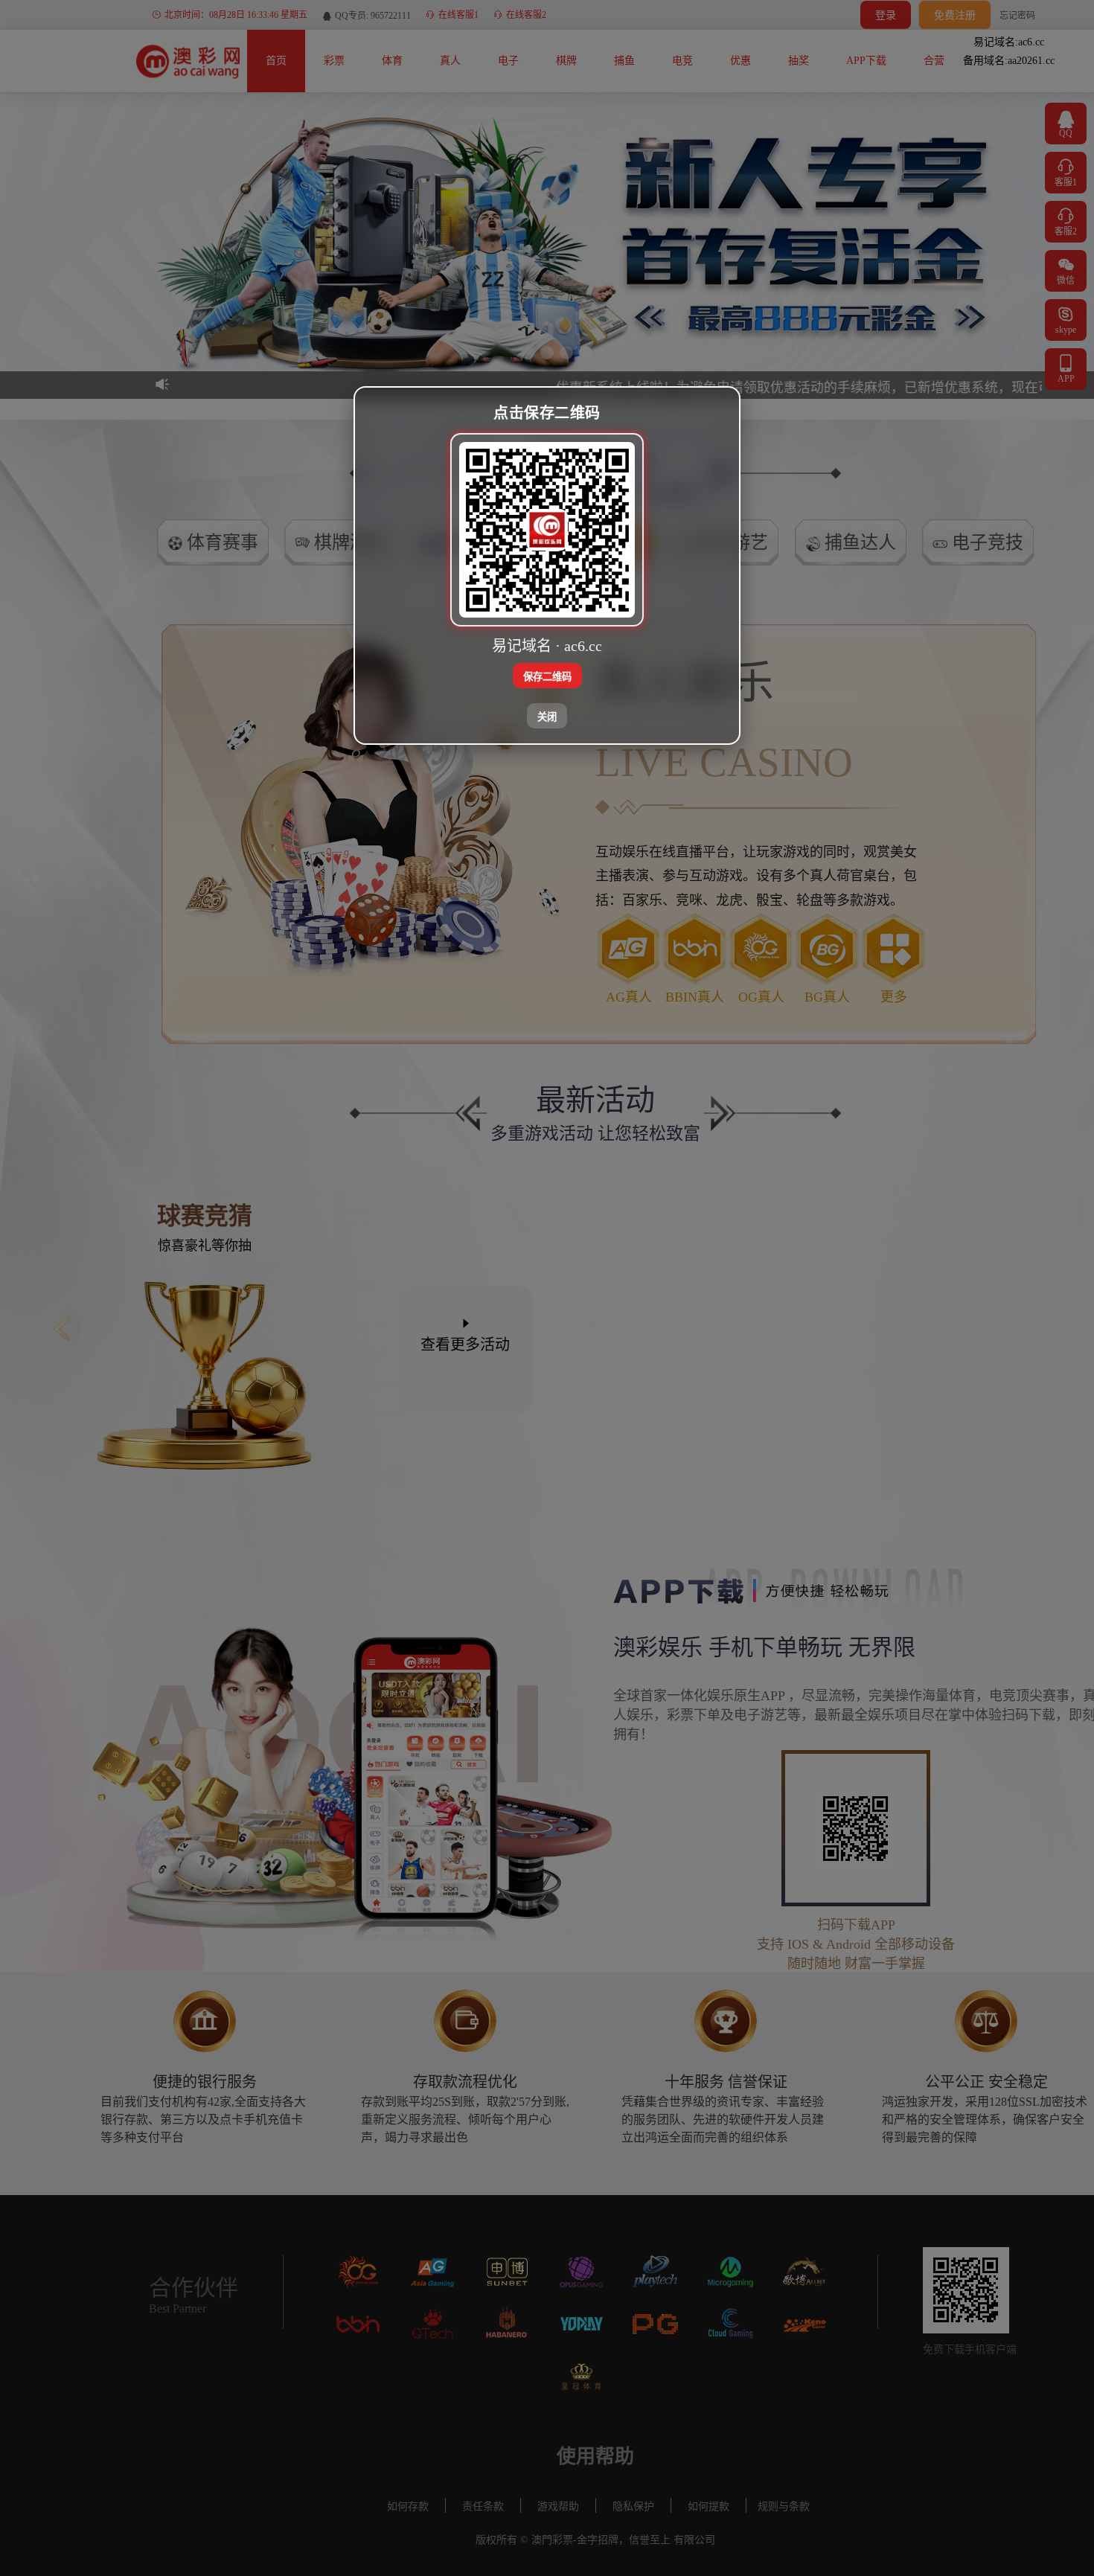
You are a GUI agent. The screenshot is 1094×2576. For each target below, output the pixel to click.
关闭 (547, 717)
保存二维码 (547, 677)
